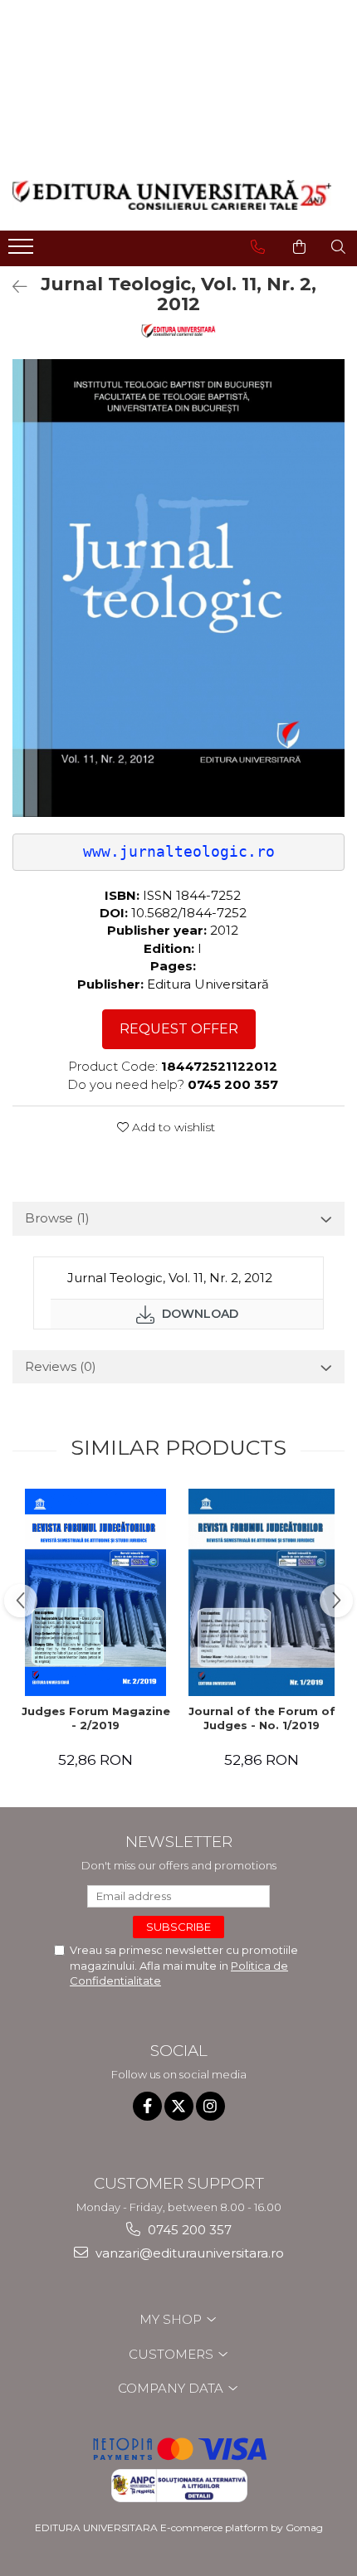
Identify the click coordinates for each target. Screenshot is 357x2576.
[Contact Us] (258, 247)
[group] (178, 588)
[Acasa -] (172, 195)
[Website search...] (338, 247)
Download (198, 1314)
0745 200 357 (188, 2230)
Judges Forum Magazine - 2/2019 (96, 1718)
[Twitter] (179, 2106)
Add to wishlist (172, 1127)
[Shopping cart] (299, 247)
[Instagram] (210, 2106)
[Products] (23, 251)
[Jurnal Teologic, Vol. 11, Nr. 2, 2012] (178, 588)
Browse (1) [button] (57, 1218)
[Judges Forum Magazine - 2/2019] (95, 1592)
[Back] (12, 287)
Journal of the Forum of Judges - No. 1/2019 (262, 1718)
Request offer (179, 1029)
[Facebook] (147, 2106)
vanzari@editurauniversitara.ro (188, 2253)
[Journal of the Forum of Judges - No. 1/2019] (262, 1592)
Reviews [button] (61, 1366)
